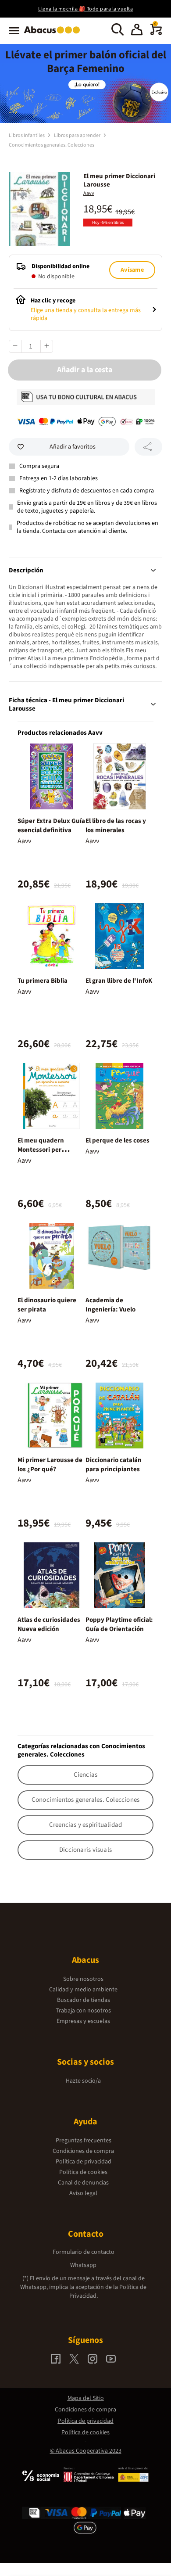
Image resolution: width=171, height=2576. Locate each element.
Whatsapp (83, 2265)
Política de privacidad (84, 2162)
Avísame (132, 270)
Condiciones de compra (83, 2151)
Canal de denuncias (83, 2183)
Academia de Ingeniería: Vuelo (110, 1305)
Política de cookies (83, 2172)
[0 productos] (156, 33)
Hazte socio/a (83, 2081)
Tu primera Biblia (43, 981)
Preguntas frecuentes (84, 2141)
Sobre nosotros (83, 1979)
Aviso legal (83, 2193)
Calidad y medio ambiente (83, 1990)
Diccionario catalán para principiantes (114, 1465)
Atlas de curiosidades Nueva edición (49, 1624)
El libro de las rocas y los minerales (116, 826)
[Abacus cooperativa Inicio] (54, 34)
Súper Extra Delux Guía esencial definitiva (51, 826)
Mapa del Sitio (86, 2398)
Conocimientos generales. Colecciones (52, 145)
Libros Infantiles (27, 135)
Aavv (89, 193)
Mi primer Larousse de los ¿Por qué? (50, 1465)
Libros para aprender (78, 135)
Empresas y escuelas (83, 2021)
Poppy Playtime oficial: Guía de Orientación (119, 1624)
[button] (137, 31)
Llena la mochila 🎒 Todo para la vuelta (85, 9)
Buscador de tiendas (84, 2000)
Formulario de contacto (84, 2252)
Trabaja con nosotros (83, 2011)
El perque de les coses (118, 1141)
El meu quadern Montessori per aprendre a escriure (46, 1150)
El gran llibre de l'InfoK (119, 981)
